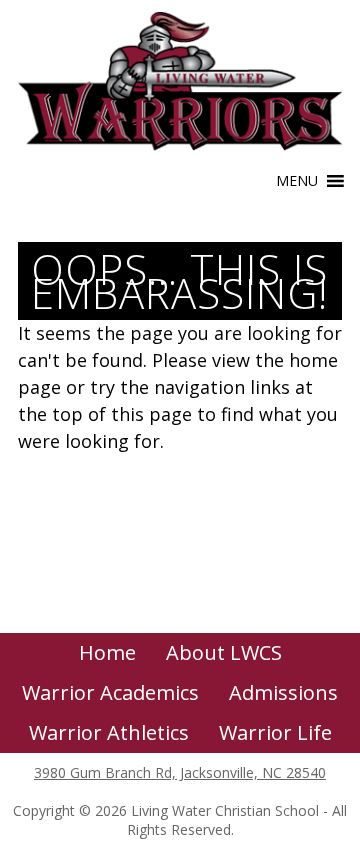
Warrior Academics (110, 692)
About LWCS (224, 652)
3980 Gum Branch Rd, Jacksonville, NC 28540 (180, 772)
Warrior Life (275, 732)
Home (107, 652)
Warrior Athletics (109, 732)
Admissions (283, 692)
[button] (297, 181)
